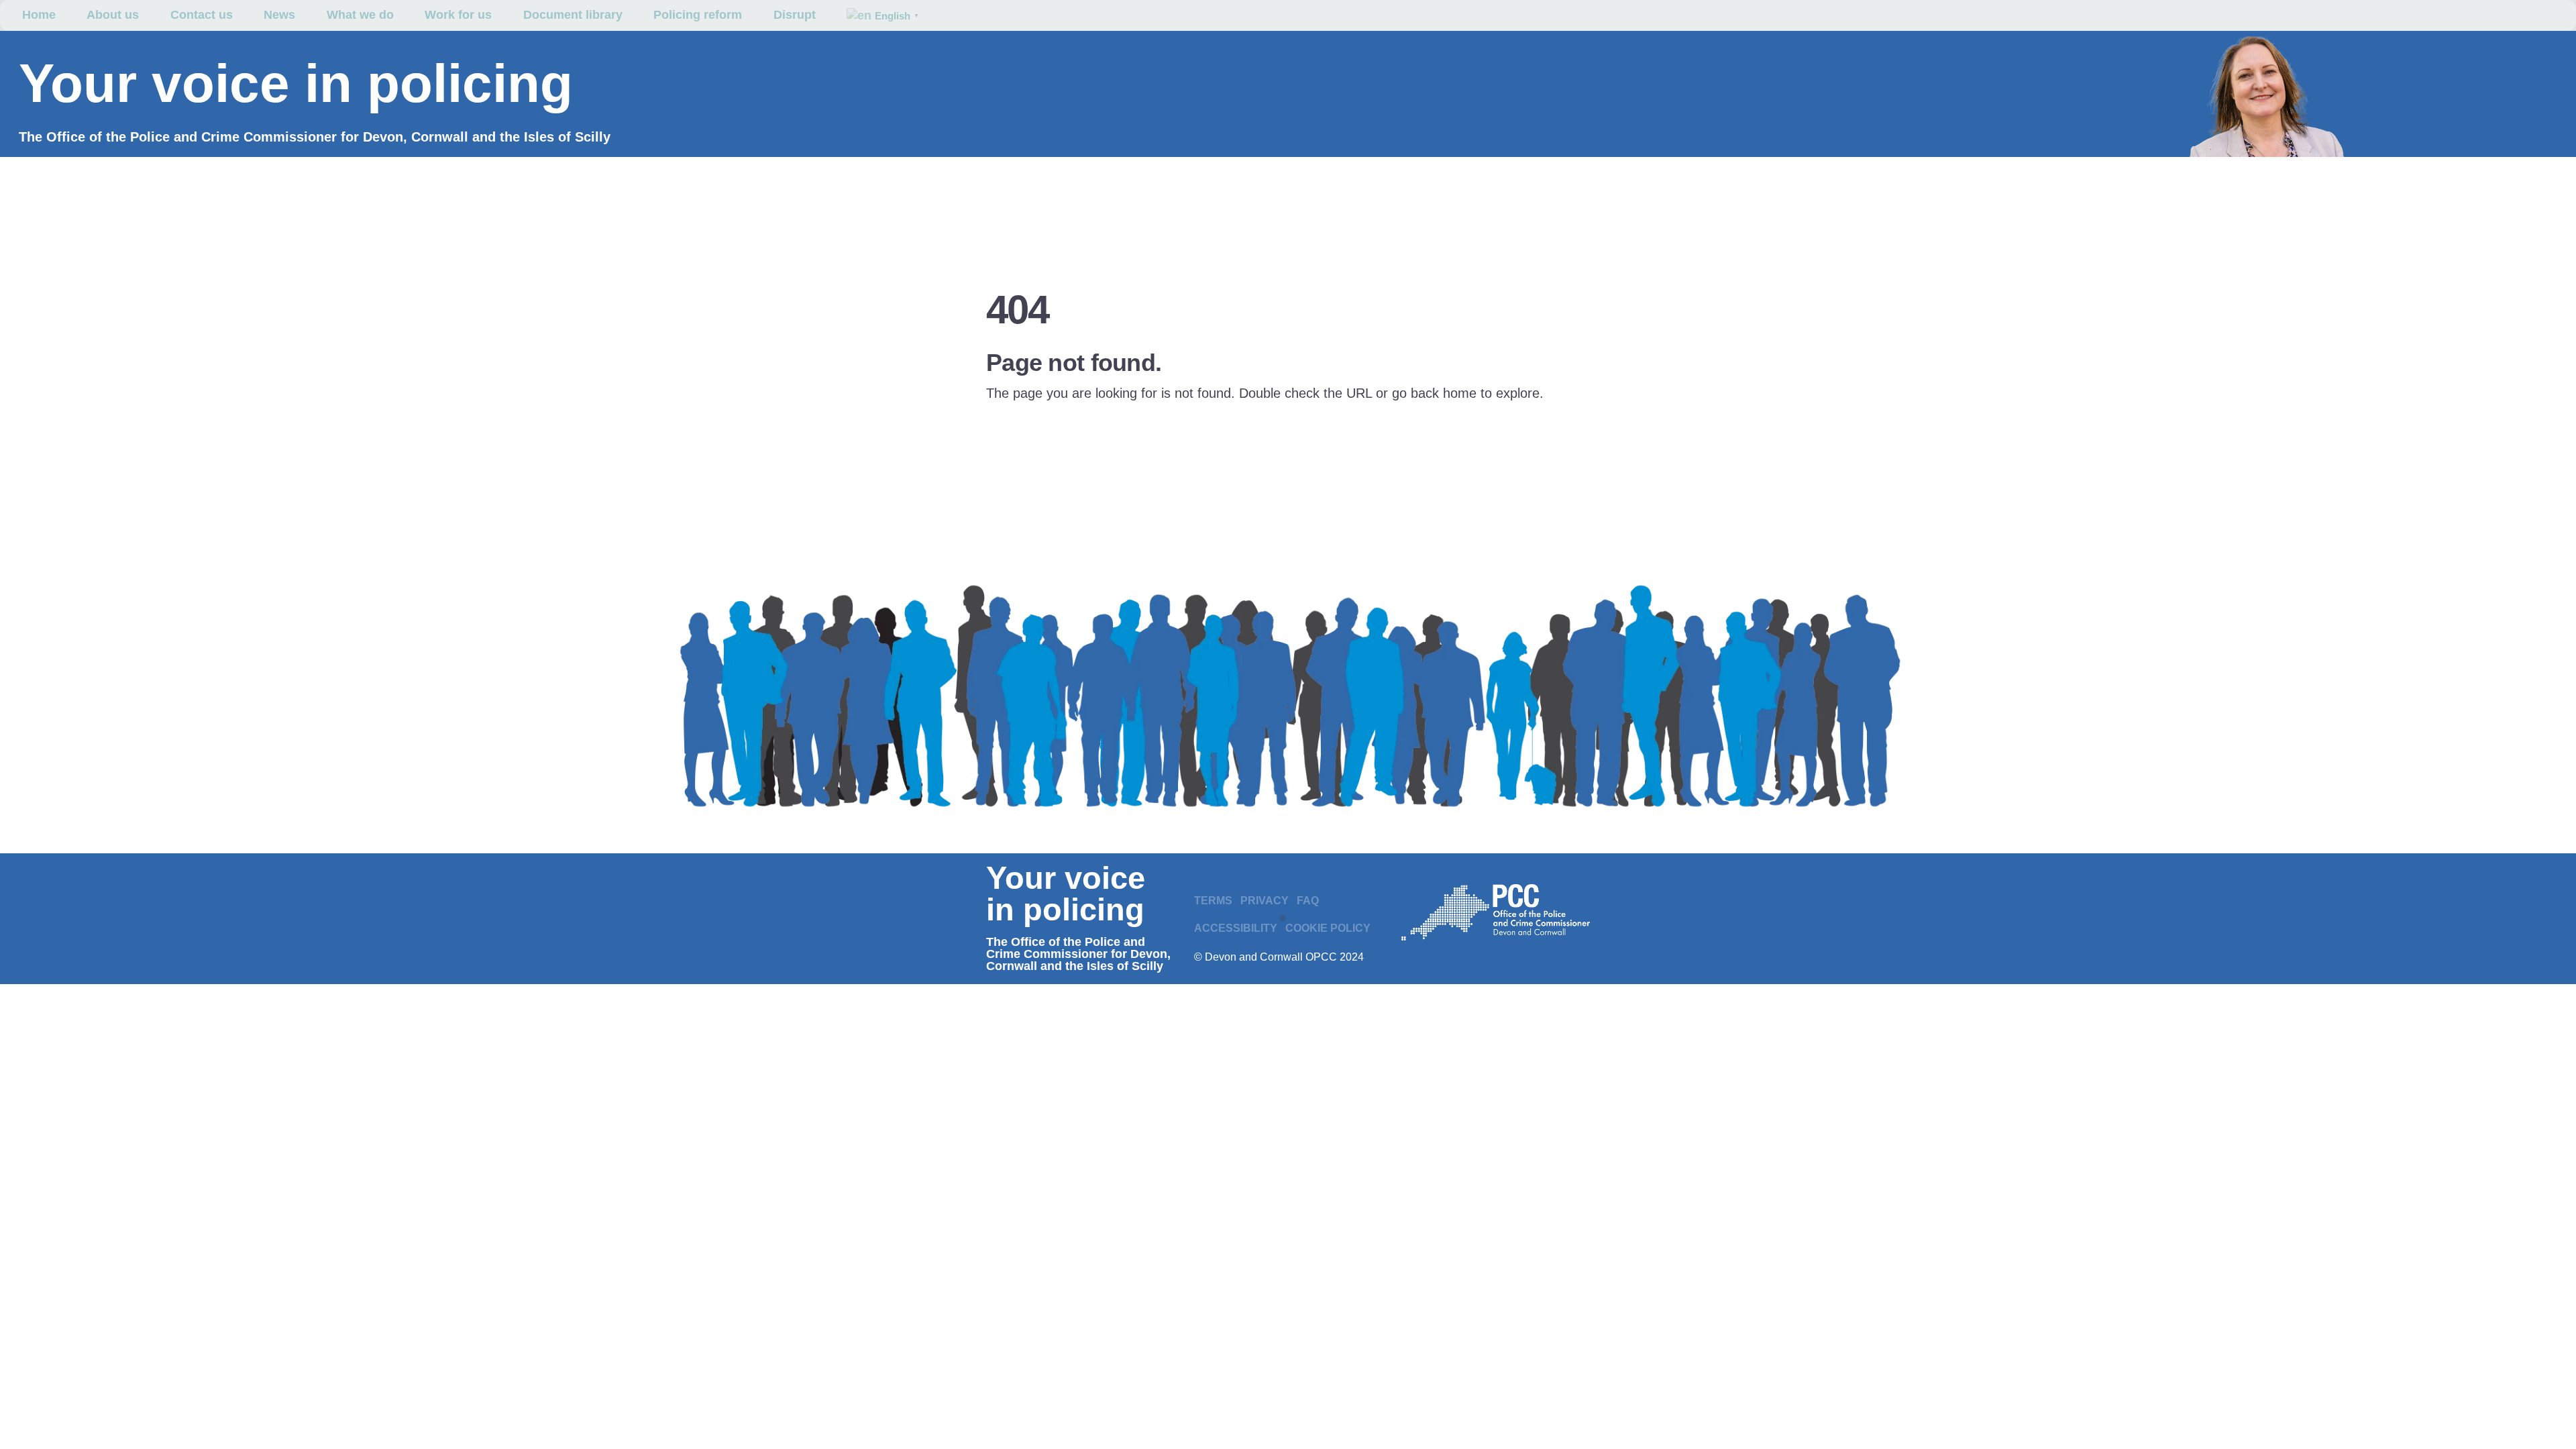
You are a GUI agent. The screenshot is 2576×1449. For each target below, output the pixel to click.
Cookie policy (1328, 928)
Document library (573, 15)
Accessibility (1236, 928)
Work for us (458, 15)
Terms (1213, 901)
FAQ (1308, 901)
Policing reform (698, 15)
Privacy (1265, 901)
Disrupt (795, 15)
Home (39, 15)
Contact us (202, 15)
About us (113, 15)
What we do (360, 15)
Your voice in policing (296, 84)
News (279, 15)
